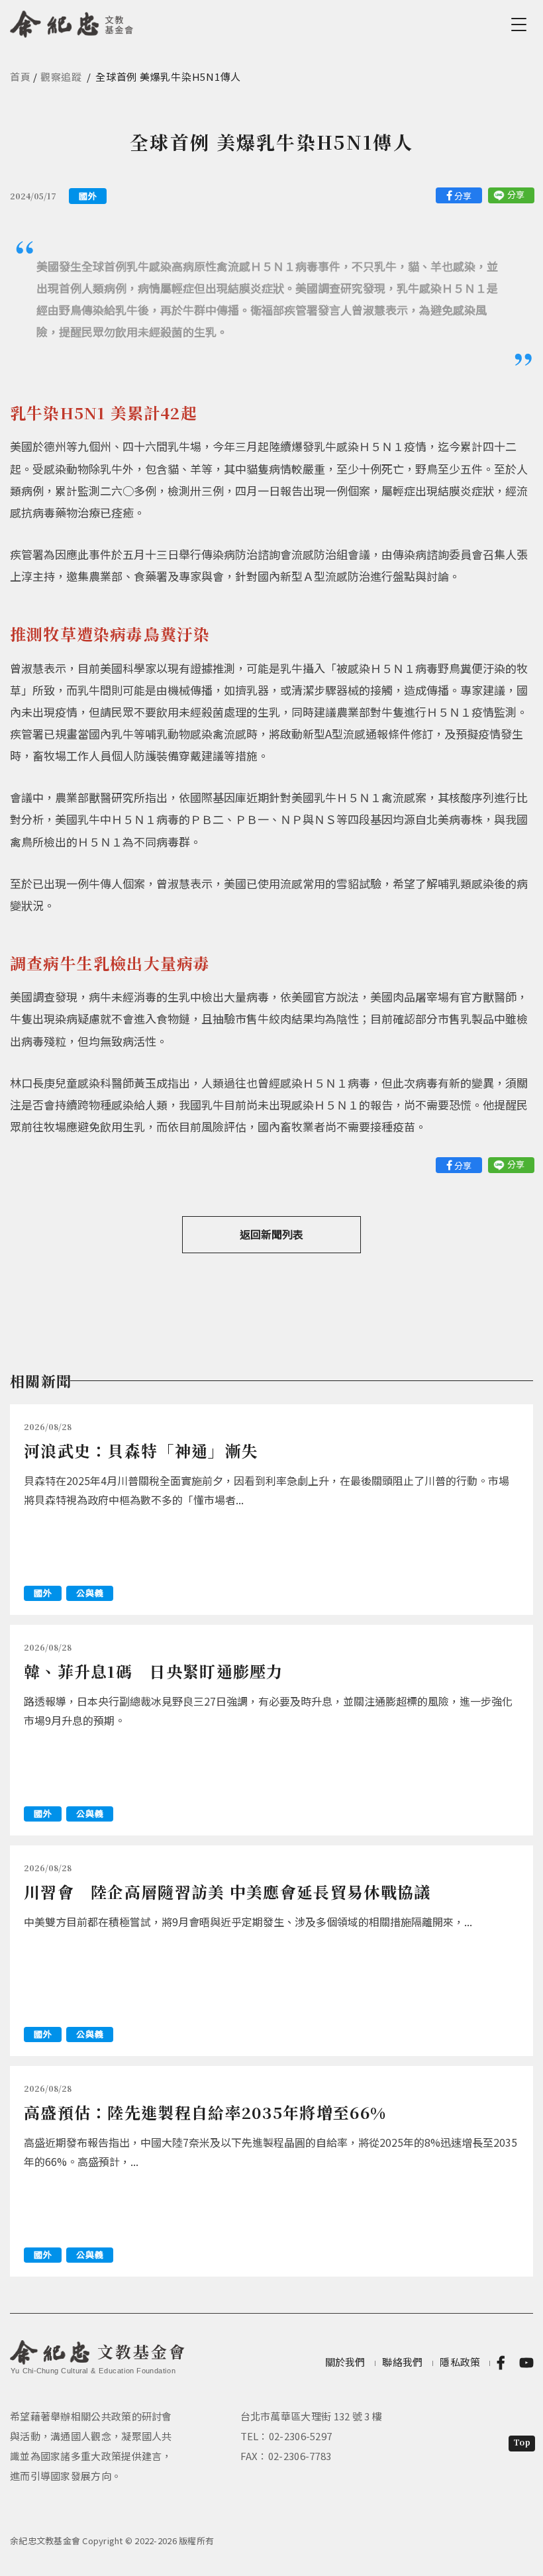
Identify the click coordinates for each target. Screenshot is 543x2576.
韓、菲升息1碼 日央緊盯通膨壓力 (154, 1671)
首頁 (21, 77)
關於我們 (345, 2362)
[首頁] (72, 22)
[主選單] (521, 25)
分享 (463, 196)
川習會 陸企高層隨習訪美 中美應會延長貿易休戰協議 (227, 1891)
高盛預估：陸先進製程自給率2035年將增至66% (205, 2112)
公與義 (90, 1593)
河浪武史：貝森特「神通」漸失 (141, 1450)
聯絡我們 (402, 2362)
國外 (88, 196)
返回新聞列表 (271, 1234)
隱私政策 (460, 2362)
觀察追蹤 (61, 77)
